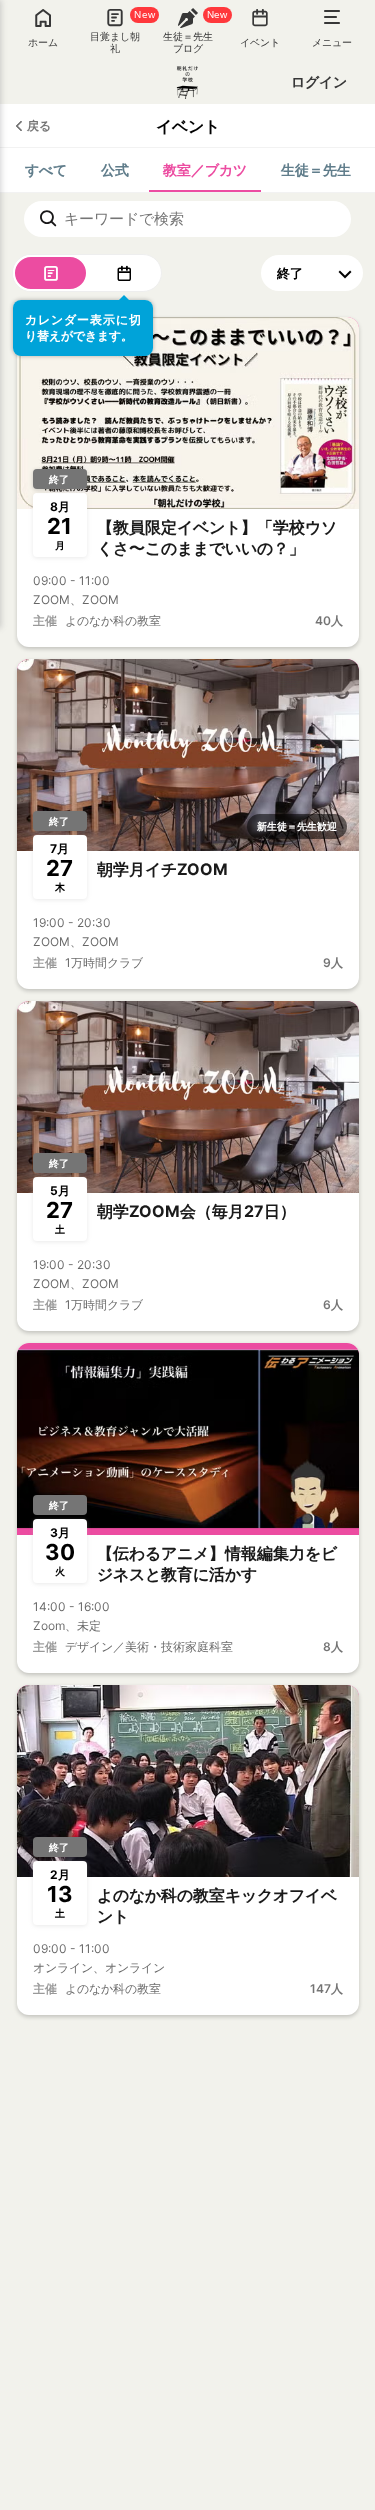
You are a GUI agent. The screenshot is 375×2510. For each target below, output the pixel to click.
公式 (115, 169)
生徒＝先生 (316, 169)
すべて (46, 169)
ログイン (319, 81)
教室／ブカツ (205, 169)
